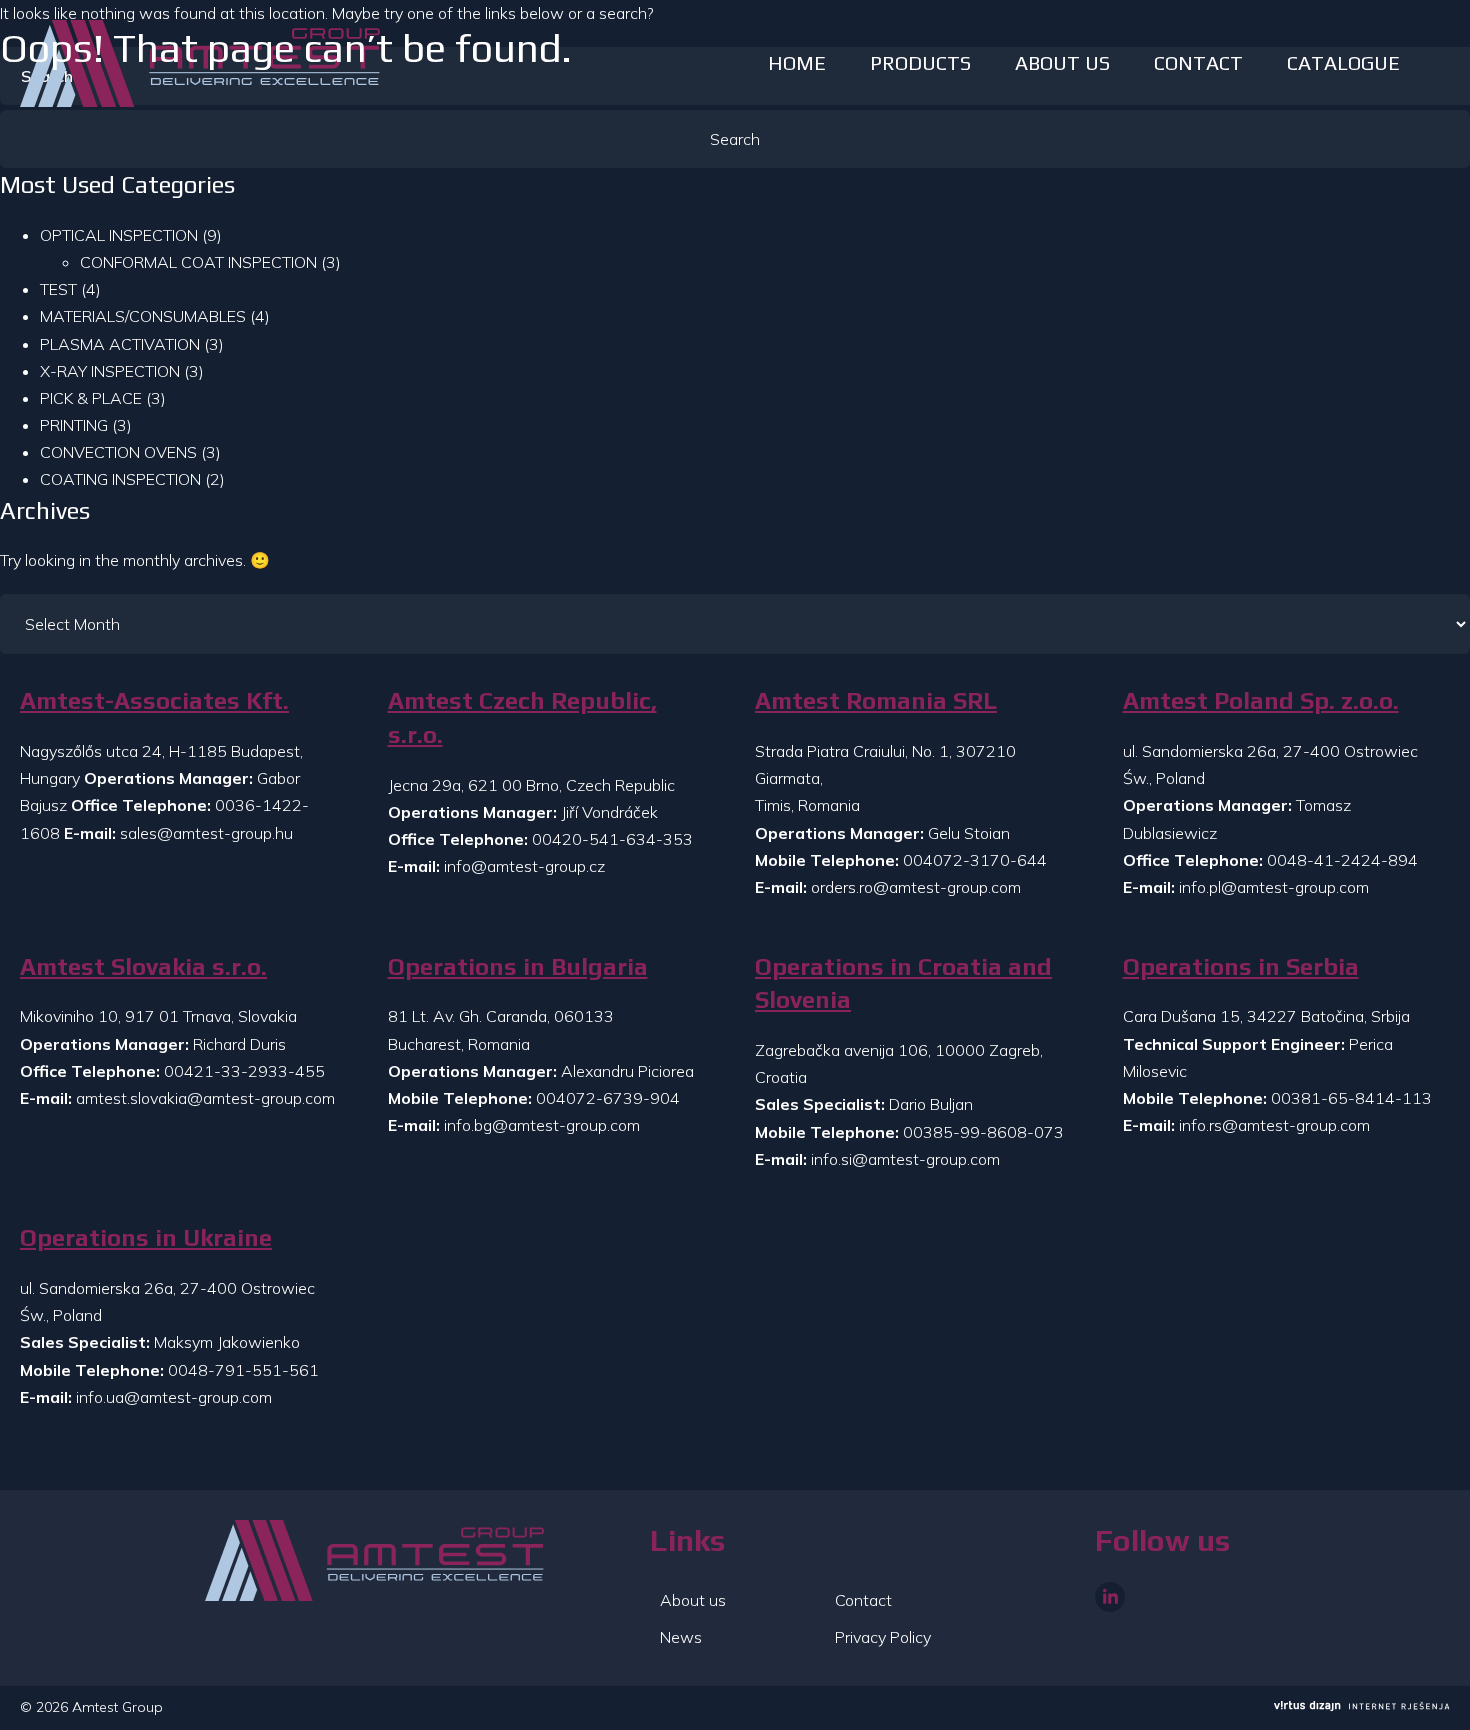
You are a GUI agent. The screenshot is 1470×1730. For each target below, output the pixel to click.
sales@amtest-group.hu (206, 833)
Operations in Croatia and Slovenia (903, 983)
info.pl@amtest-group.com (1274, 887)
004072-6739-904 (608, 1098)
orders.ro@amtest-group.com (916, 887)
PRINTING (74, 425)
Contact (863, 1600)
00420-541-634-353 (612, 839)
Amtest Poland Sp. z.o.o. (1261, 700)
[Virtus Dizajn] (1362, 1708)
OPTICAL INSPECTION (119, 235)
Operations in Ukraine (146, 1237)
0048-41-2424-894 (1342, 860)
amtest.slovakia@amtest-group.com (205, 1098)
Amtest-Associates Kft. (154, 700)
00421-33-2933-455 (244, 1071)
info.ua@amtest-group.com (174, 1397)
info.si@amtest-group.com (905, 1159)
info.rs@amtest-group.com (1274, 1125)
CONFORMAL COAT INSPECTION (198, 262)
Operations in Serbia (1241, 966)
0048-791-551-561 (243, 1370)
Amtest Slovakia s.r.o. (143, 966)
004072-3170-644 (975, 860)
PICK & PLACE (91, 398)
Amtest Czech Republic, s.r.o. (522, 717)
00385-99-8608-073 (983, 1132)
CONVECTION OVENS (118, 452)
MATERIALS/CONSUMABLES (143, 316)
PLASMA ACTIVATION (120, 344)
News (681, 1637)
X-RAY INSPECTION (110, 371)
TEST (58, 289)
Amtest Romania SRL (876, 700)
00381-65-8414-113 (1351, 1098)
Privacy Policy (883, 1637)
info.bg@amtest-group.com (542, 1125)
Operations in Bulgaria (518, 966)
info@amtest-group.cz (524, 866)
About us (693, 1600)
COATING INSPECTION (120, 479)
